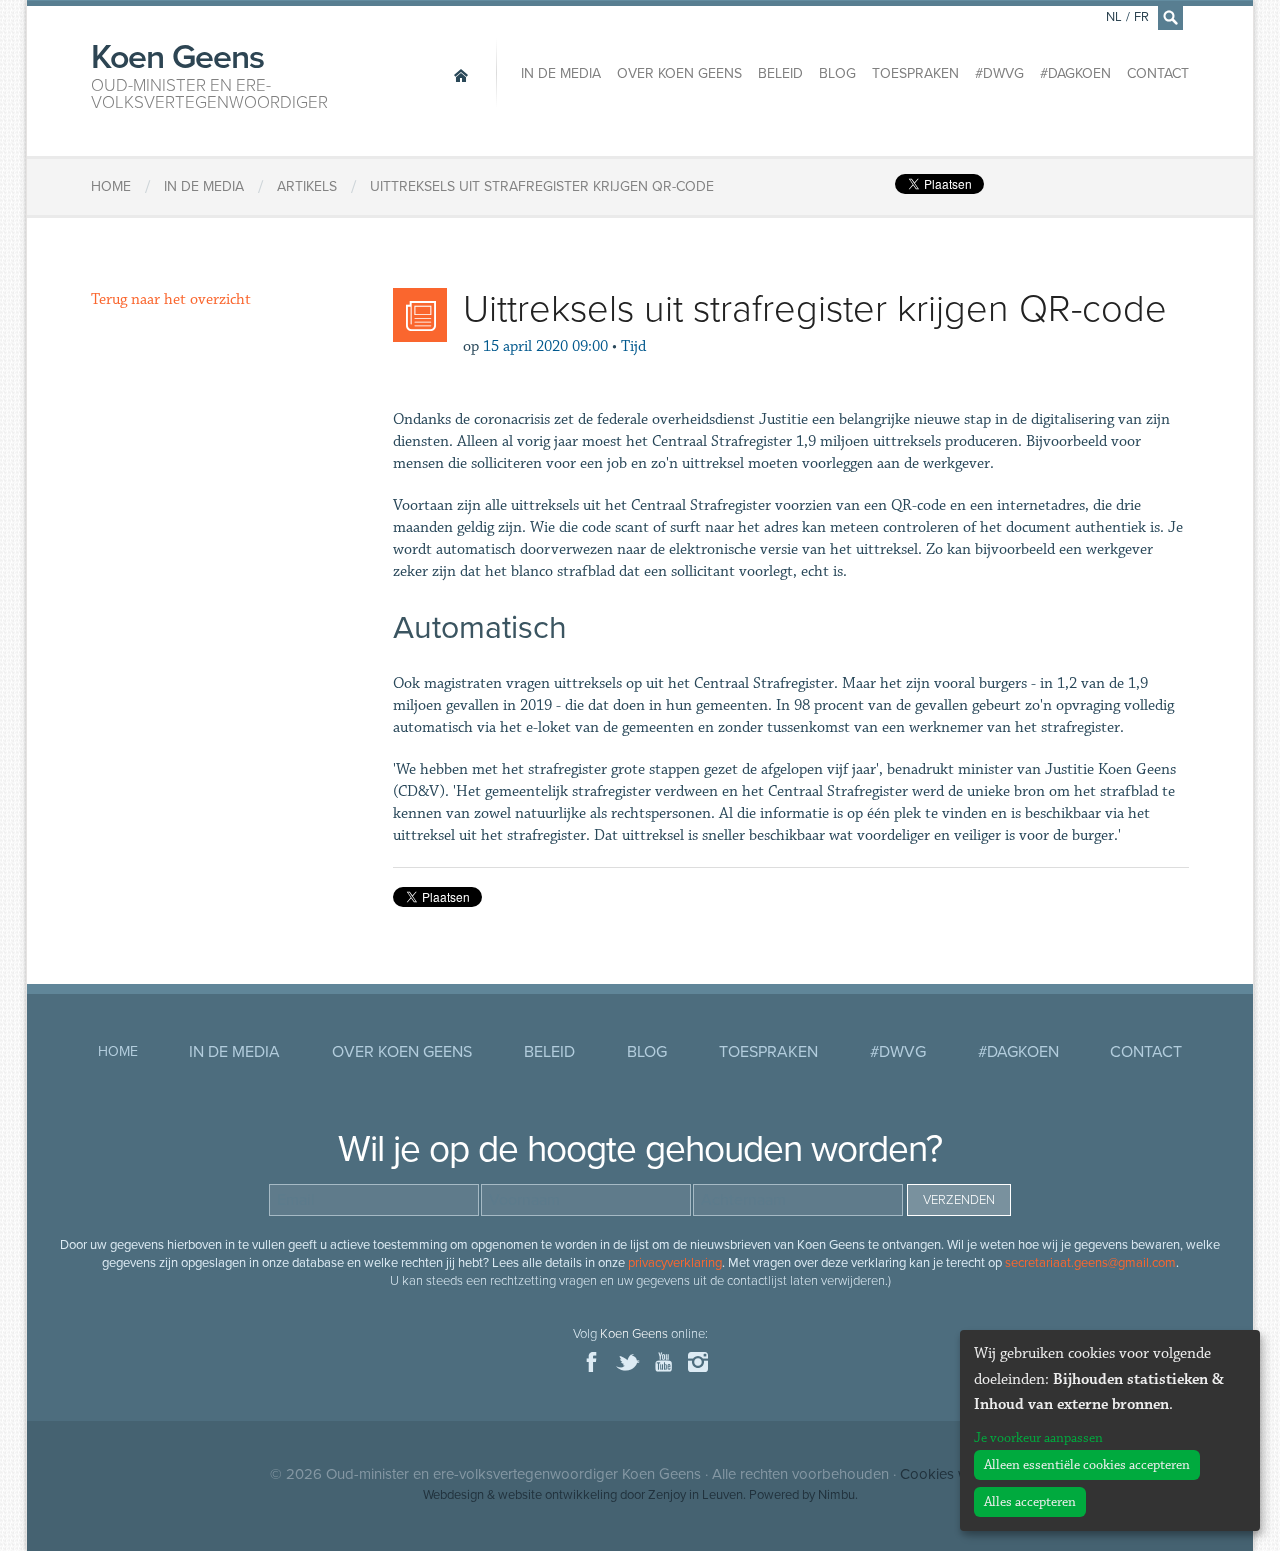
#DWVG (999, 73)
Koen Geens (209, 74)
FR (1141, 17)
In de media (561, 73)
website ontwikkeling (557, 1495)
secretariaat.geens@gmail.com (1090, 1263)
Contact (1158, 73)
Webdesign (453, 1495)
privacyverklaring (675, 1263)
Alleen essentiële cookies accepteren (1087, 1465)
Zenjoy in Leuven (695, 1495)
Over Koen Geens (679, 73)
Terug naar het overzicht (171, 299)
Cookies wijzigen (955, 1474)
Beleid (780, 73)
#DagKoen (1075, 73)
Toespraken (915, 73)
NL (1114, 17)
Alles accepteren (1030, 1502)
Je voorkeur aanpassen (1038, 1438)
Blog (837, 73)
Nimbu (836, 1495)
